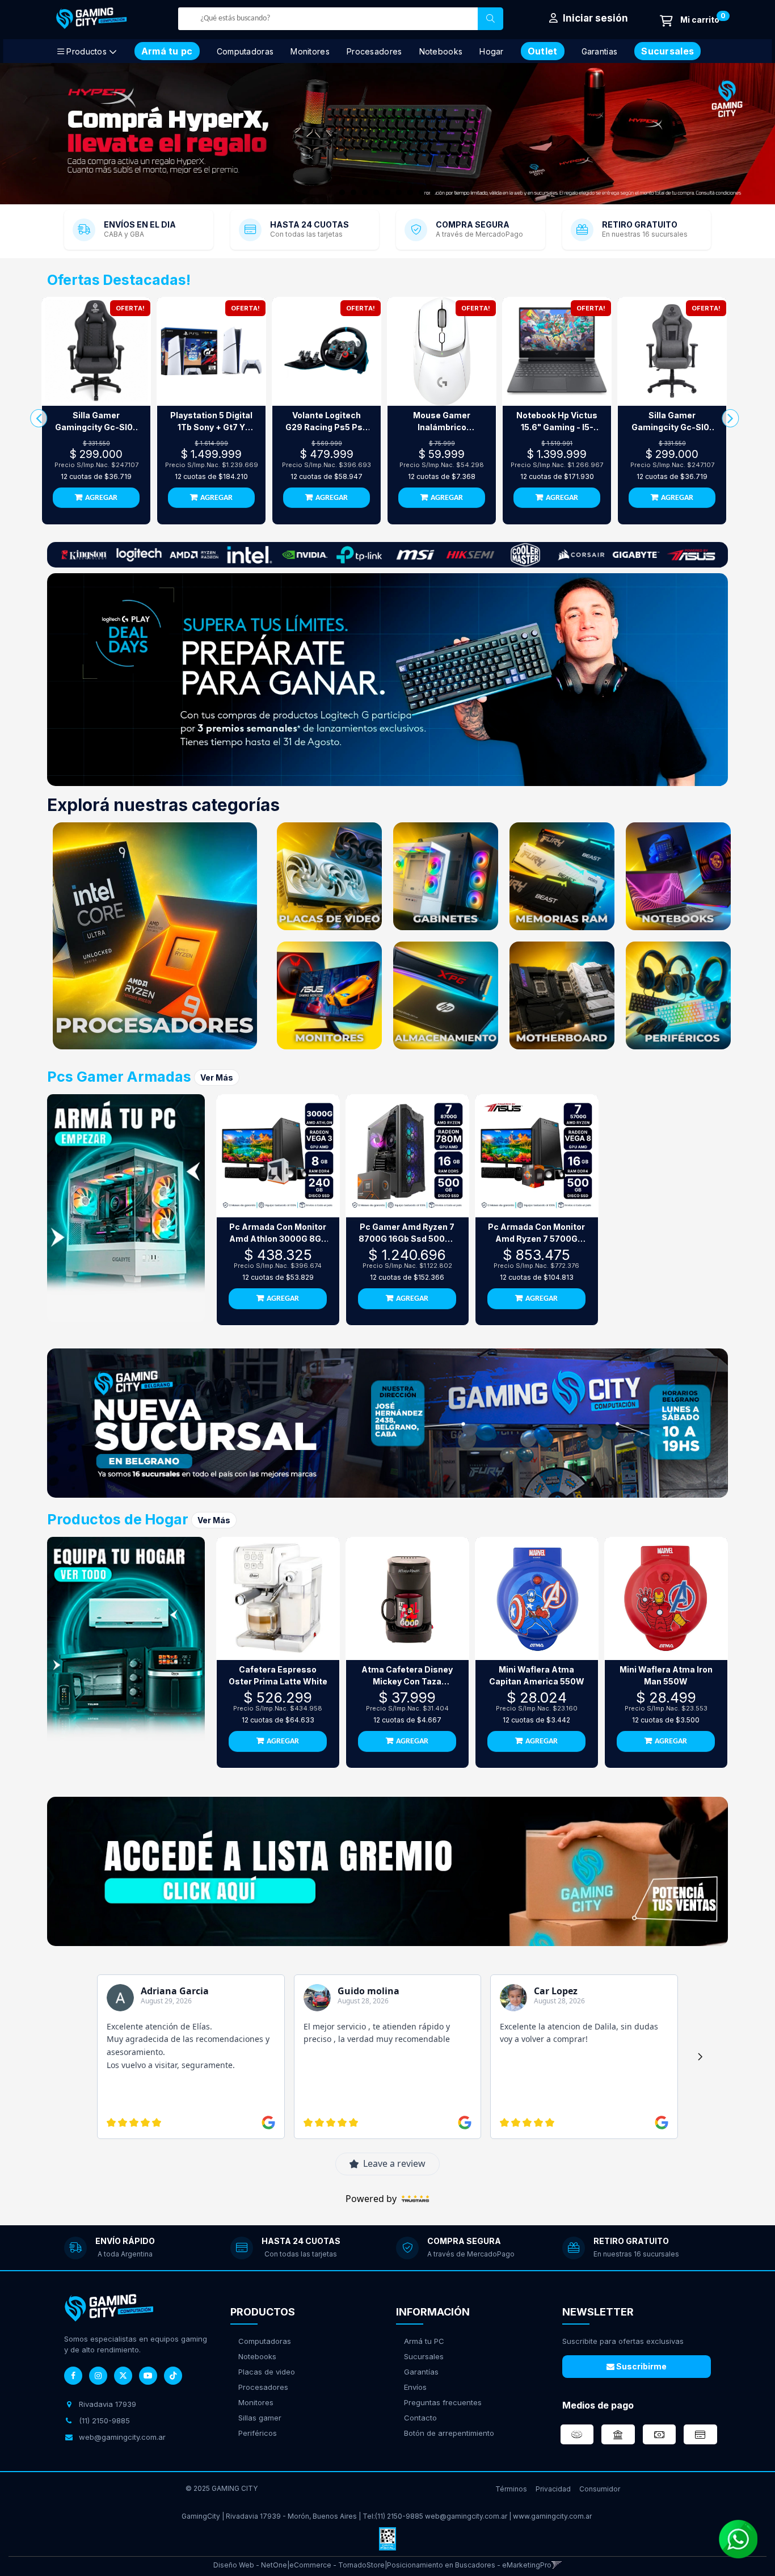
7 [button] (413, 195)
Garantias (600, 51)
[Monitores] (329, 995)
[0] (690, 21)
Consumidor (600, 2489)
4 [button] (379, 195)
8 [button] (424, 195)
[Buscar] (490, 19)
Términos (511, 2489)
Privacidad (553, 2489)
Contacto (420, 2418)
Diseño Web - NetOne (250, 2565)
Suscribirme (641, 2366)
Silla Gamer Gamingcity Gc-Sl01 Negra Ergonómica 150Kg (672, 422)
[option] (387, 134)
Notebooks (441, 51)
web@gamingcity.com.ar (466, 2516)
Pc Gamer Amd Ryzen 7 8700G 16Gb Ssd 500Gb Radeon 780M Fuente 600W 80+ (407, 1233)
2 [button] (356, 195)
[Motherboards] (562, 995)
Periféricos (258, 2433)
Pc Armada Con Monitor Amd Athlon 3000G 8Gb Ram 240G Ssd (278, 1233)
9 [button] (436, 195)
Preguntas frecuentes (443, 2402)
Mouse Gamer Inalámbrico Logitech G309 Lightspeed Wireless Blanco (442, 422)
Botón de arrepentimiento (449, 2433)
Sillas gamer (260, 2418)
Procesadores (374, 51)
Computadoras (245, 51)
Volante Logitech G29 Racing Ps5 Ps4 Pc (327, 422)
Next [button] (752, 134)
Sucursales (424, 2356)
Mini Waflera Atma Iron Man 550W (666, 1675)
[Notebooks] (678, 876)
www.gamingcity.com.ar (552, 2516)
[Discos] (446, 995)
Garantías (421, 2372)
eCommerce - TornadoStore (337, 2565)
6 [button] (402, 195)
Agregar (101, 498)
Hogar (492, 51)
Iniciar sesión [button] (594, 18)
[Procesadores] (155, 936)
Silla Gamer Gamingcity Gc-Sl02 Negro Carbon (96, 422)
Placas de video (267, 2372)
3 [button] (368, 195)
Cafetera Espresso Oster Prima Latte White (278, 1675)
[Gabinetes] (446, 876)
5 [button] (390, 195)
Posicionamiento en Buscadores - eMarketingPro (469, 2565)
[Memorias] (562, 876)
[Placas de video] (329, 876)
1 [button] (345, 195)
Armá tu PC (424, 2341)
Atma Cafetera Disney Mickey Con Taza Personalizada (407, 1676)
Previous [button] (23, 134)
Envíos (415, 2387)
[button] (557, 2565)
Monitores (310, 51)
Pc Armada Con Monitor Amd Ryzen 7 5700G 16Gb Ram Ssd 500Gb (536, 1233)
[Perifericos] (678, 995)
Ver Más (217, 1077)
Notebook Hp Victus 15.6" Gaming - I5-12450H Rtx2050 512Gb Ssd (557, 422)
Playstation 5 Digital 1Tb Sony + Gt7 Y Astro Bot (211, 422)
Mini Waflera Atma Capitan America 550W (537, 1675)
